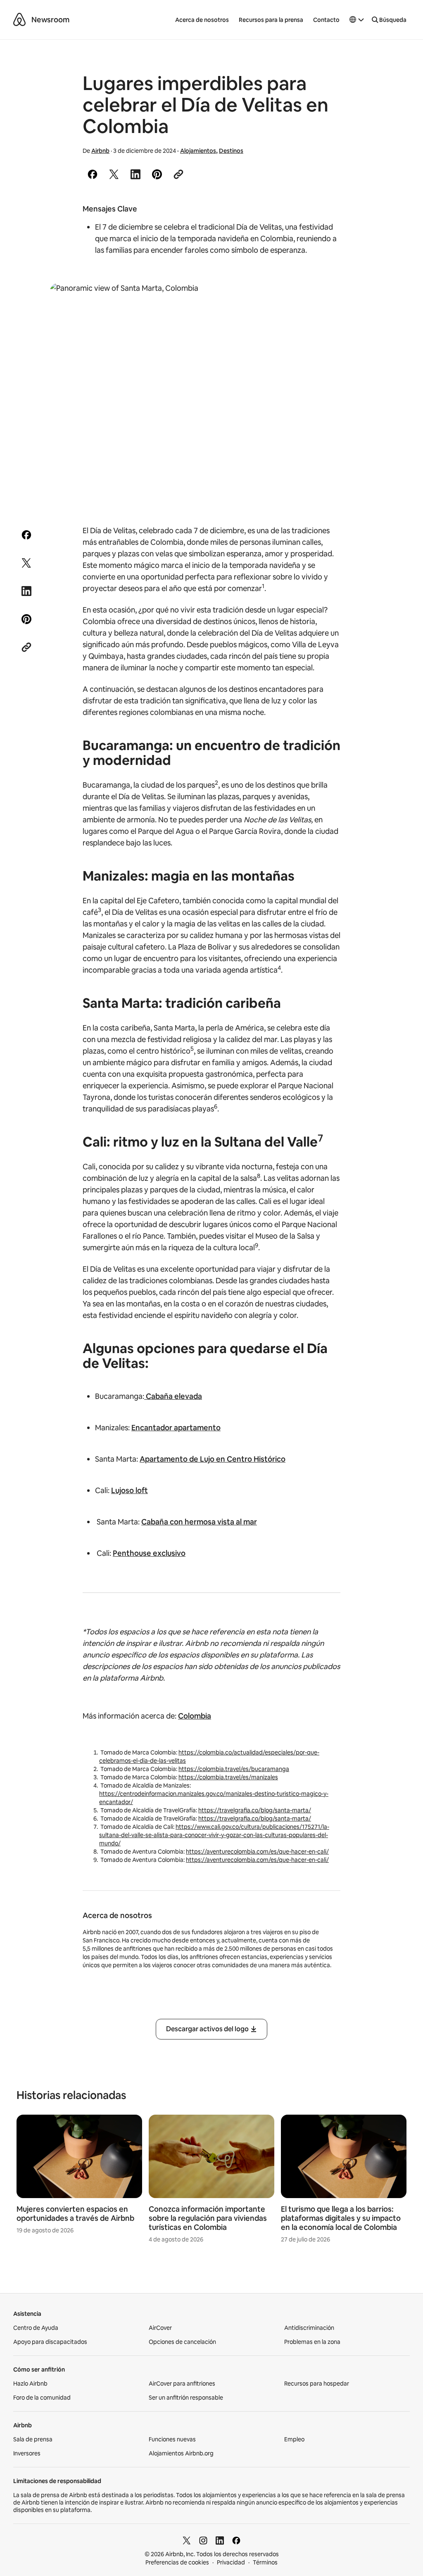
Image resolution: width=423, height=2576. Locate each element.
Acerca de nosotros (202, 20)
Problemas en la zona (312, 2342)
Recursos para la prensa (271, 20)
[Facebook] (236, 2540)
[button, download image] (356, 301)
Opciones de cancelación (182, 2342)
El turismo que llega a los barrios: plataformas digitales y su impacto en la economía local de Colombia (341, 2218)
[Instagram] (203, 2540)
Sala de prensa (33, 2439)
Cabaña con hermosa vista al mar (199, 1522)
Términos (265, 2562)
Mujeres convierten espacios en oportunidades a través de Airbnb (75, 2214)
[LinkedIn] (220, 2540)
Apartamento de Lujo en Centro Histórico (213, 1459)
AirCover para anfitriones (182, 2384)
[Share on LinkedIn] (135, 174)
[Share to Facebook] (93, 174)
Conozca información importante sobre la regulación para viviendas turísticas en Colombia (208, 2218)
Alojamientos (198, 151)
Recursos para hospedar (317, 2384)
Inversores (27, 2453)
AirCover (160, 2328)
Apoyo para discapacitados (50, 2342)
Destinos (231, 151)
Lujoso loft (130, 1490)
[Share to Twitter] (114, 174)
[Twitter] (187, 2540)
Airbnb (100, 151)
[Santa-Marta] (211, 391)
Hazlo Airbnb (30, 2384)
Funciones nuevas (172, 2439)
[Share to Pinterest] (157, 174)
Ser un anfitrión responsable (186, 2398)
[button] (357, 20)
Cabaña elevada (173, 1396)
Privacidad (231, 2562)
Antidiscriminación (309, 2328)
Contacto (326, 20)
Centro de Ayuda (36, 2328)
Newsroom (50, 20)
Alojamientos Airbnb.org (181, 2453)
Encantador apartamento (176, 1428)
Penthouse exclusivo (149, 1553)
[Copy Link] (178, 174)
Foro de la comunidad (42, 2398)
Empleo (294, 2439)
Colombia (195, 1716)
